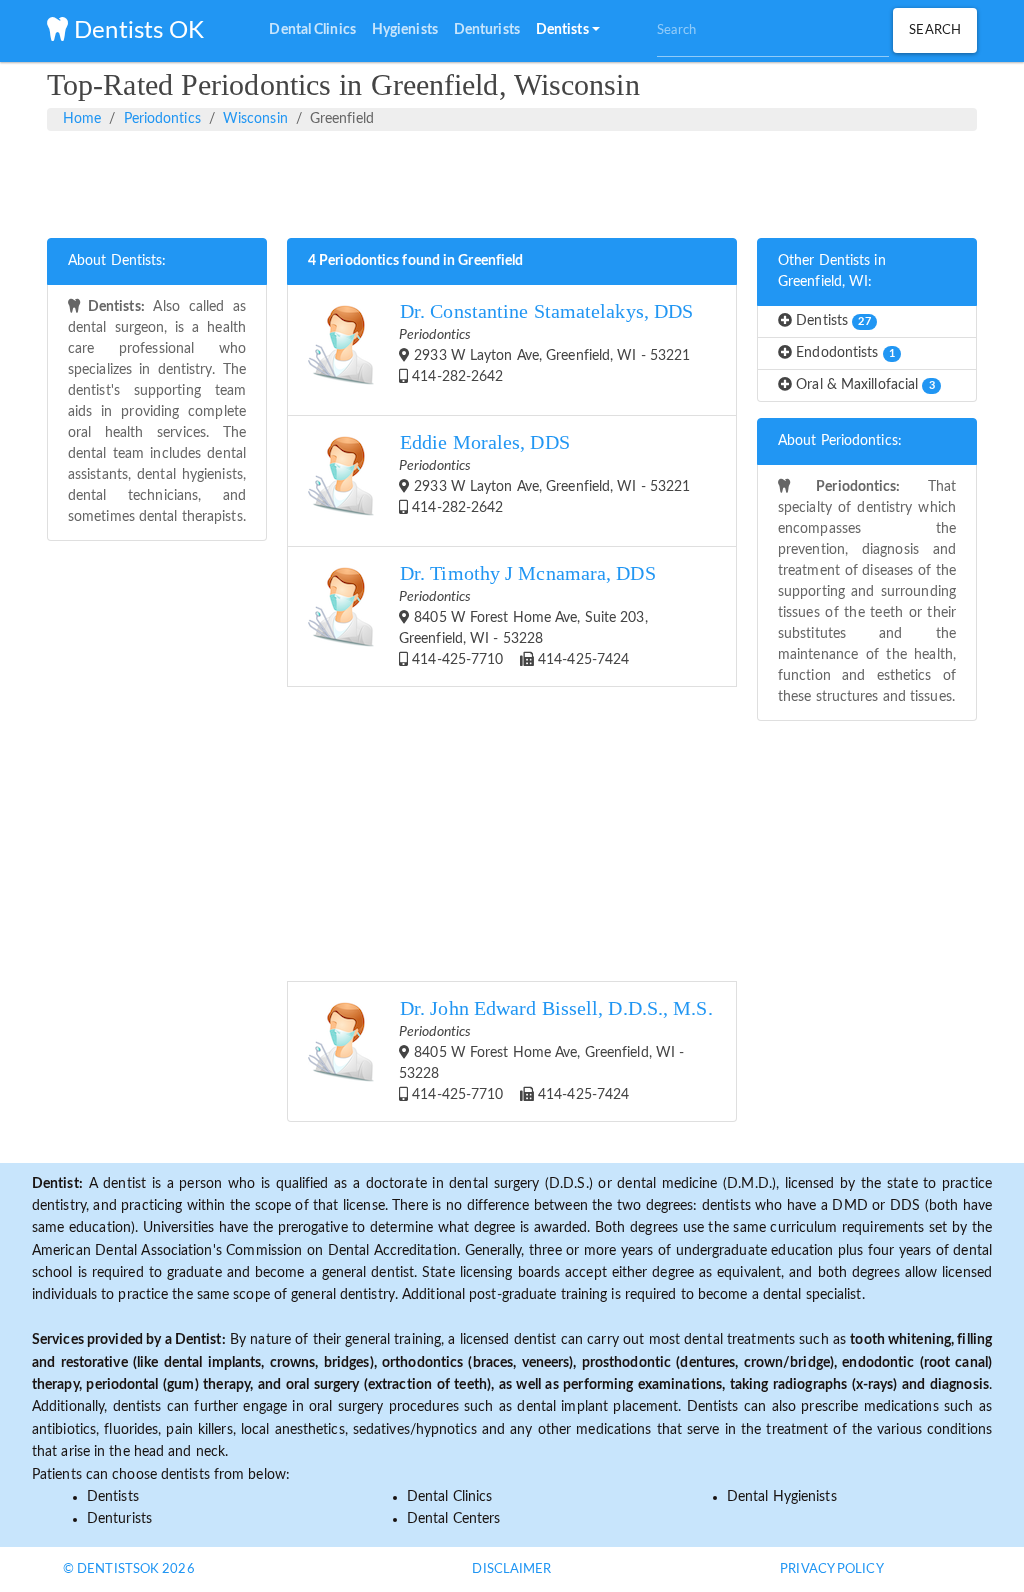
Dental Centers (453, 1519)
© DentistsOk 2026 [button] (129, 1569)
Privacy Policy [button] (831, 1569)
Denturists (119, 1519)
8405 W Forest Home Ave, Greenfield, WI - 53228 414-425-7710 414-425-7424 (556, 1050)
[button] (568, 31)
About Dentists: (117, 261)
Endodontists (843, 353)
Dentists (831, 321)
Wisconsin (255, 119)
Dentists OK (136, 31)
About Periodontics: (840, 441)
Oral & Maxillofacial (863, 385)
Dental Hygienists (782, 1497)
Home (82, 119)
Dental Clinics (449, 1497)
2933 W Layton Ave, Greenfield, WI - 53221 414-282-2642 (546, 342)
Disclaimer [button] (511, 1569)
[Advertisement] (512, 181)
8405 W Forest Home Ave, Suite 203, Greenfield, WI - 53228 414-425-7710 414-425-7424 (527, 615)
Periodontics (162, 119)
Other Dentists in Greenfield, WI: (832, 271)
